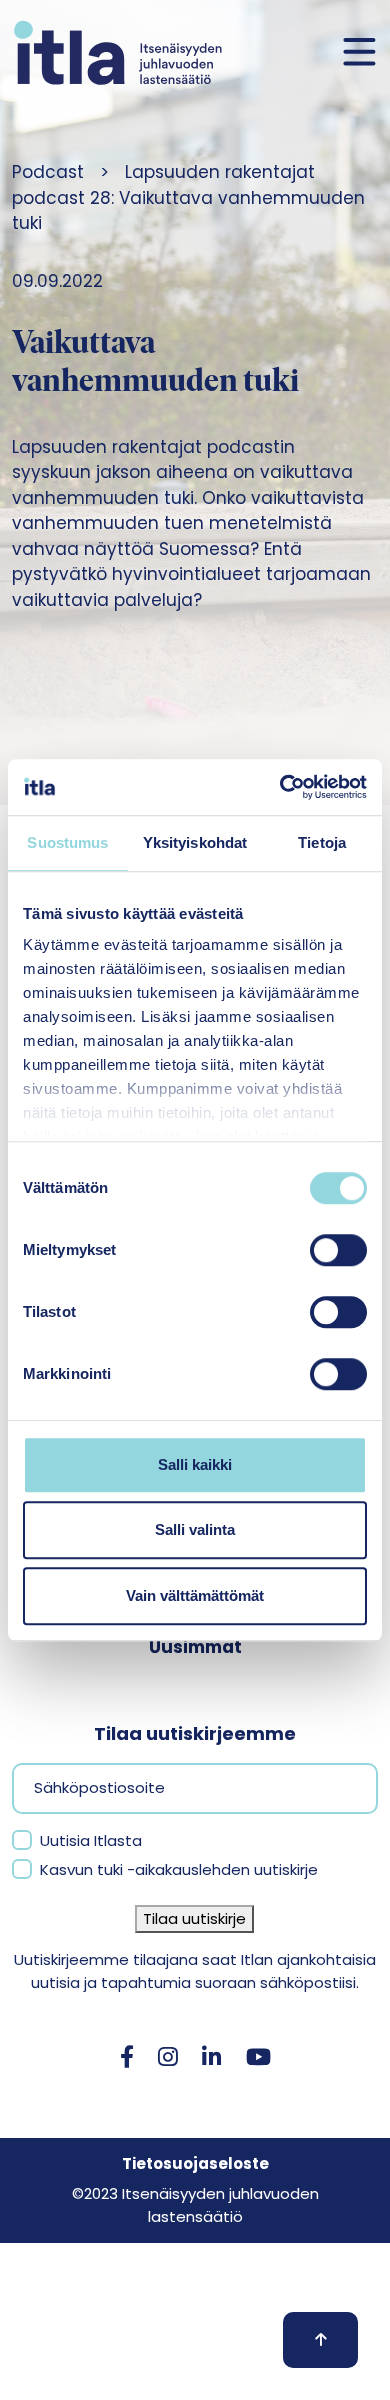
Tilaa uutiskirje (194, 1918)
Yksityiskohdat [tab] (195, 842)
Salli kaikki (195, 1464)
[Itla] (118, 52)
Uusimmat (195, 1647)
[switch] (338, 1250)
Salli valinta (195, 1529)
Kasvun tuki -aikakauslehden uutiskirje (179, 1869)
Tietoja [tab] (322, 842)
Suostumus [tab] (67, 842)
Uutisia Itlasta (91, 1840)
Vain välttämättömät (195, 1595)
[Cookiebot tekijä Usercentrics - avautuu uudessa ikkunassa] (280, 787)
